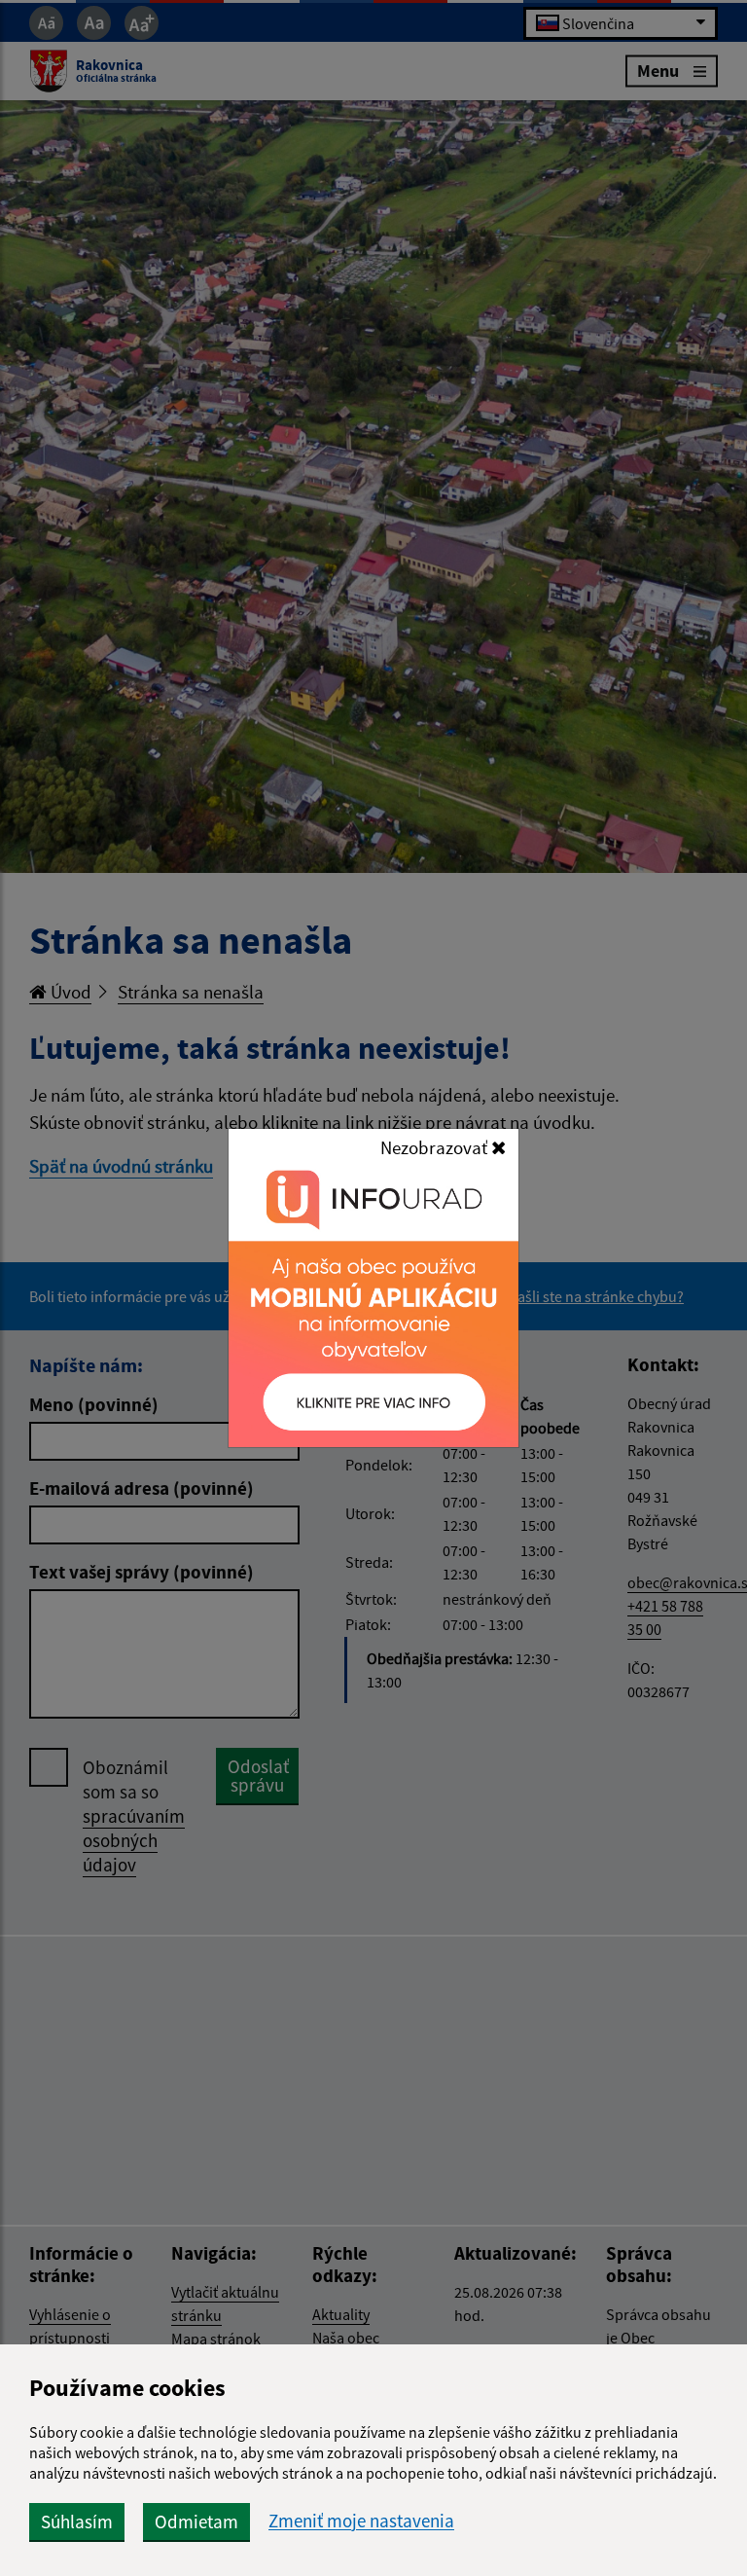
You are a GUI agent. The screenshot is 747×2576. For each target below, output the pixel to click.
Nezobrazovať (436, 1147)
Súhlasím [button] (77, 2522)
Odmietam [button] (196, 2522)
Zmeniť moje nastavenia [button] (361, 2521)
